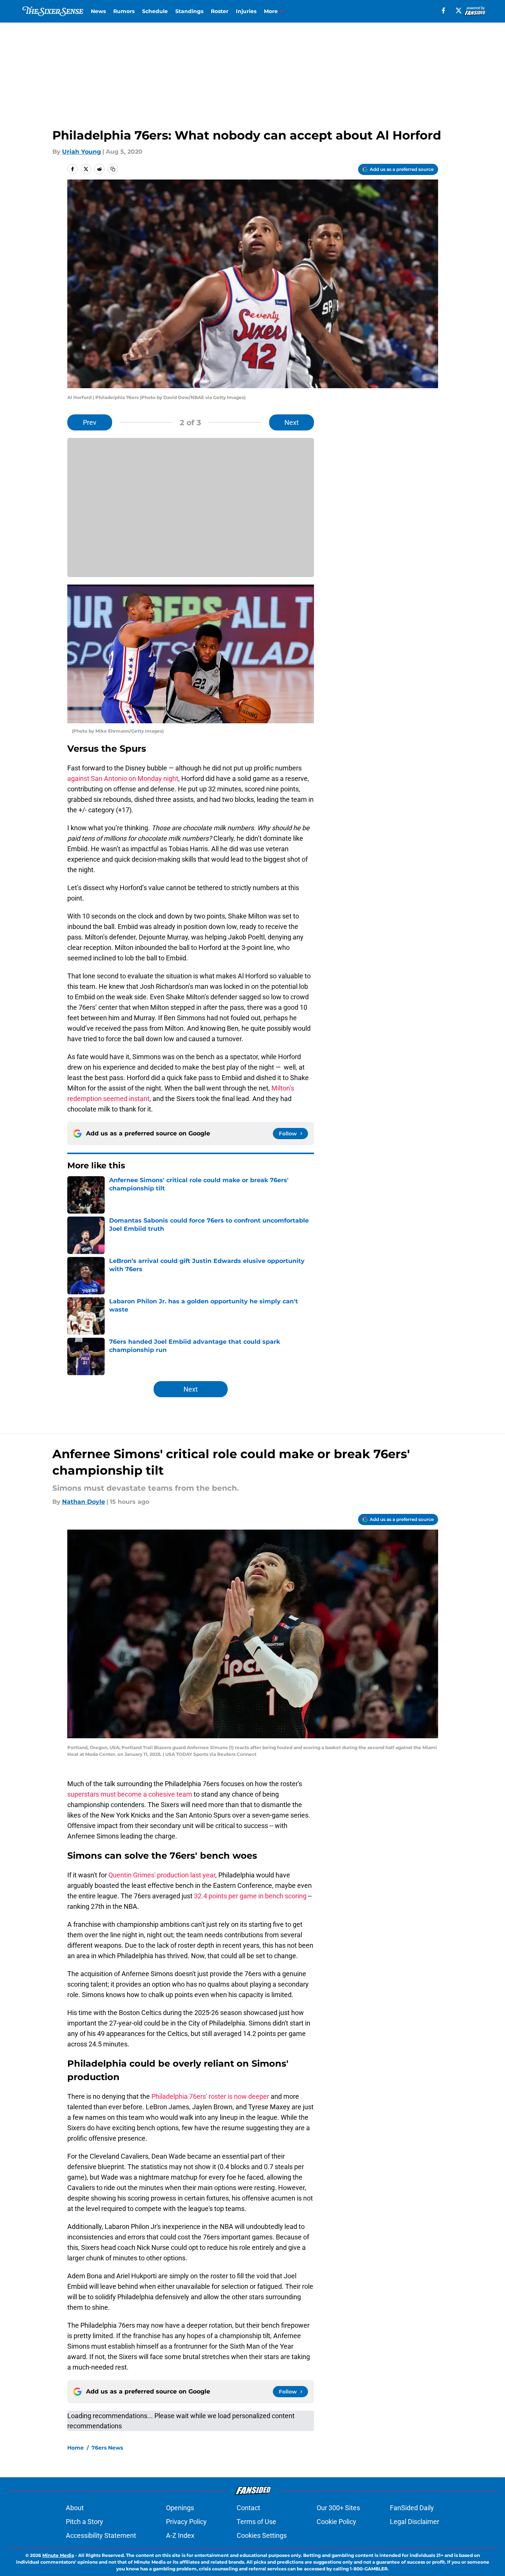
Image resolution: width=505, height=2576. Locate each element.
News (98, 11)
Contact (248, 2508)
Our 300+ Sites (338, 2508)
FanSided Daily (412, 2508)
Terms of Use (256, 2522)
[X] (459, 10)
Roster (220, 11)
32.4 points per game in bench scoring (250, 1896)
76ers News (107, 2448)
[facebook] (444, 10)
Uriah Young (81, 152)
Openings (180, 2508)
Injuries (246, 11)
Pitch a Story (84, 2522)
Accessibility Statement (101, 2535)
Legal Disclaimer (415, 2522)
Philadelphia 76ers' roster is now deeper (210, 2096)
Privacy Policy (186, 2522)
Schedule (155, 11)
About (75, 2508)
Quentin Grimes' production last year (162, 1875)
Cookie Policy (336, 2522)
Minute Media (58, 2555)
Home (76, 2448)
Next (292, 422)
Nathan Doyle (84, 1502)
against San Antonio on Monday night (123, 778)
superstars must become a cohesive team (130, 1794)
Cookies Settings (262, 2535)
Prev (90, 422)
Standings (189, 11)
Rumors (124, 11)
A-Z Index (180, 2535)
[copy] (113, 169)
